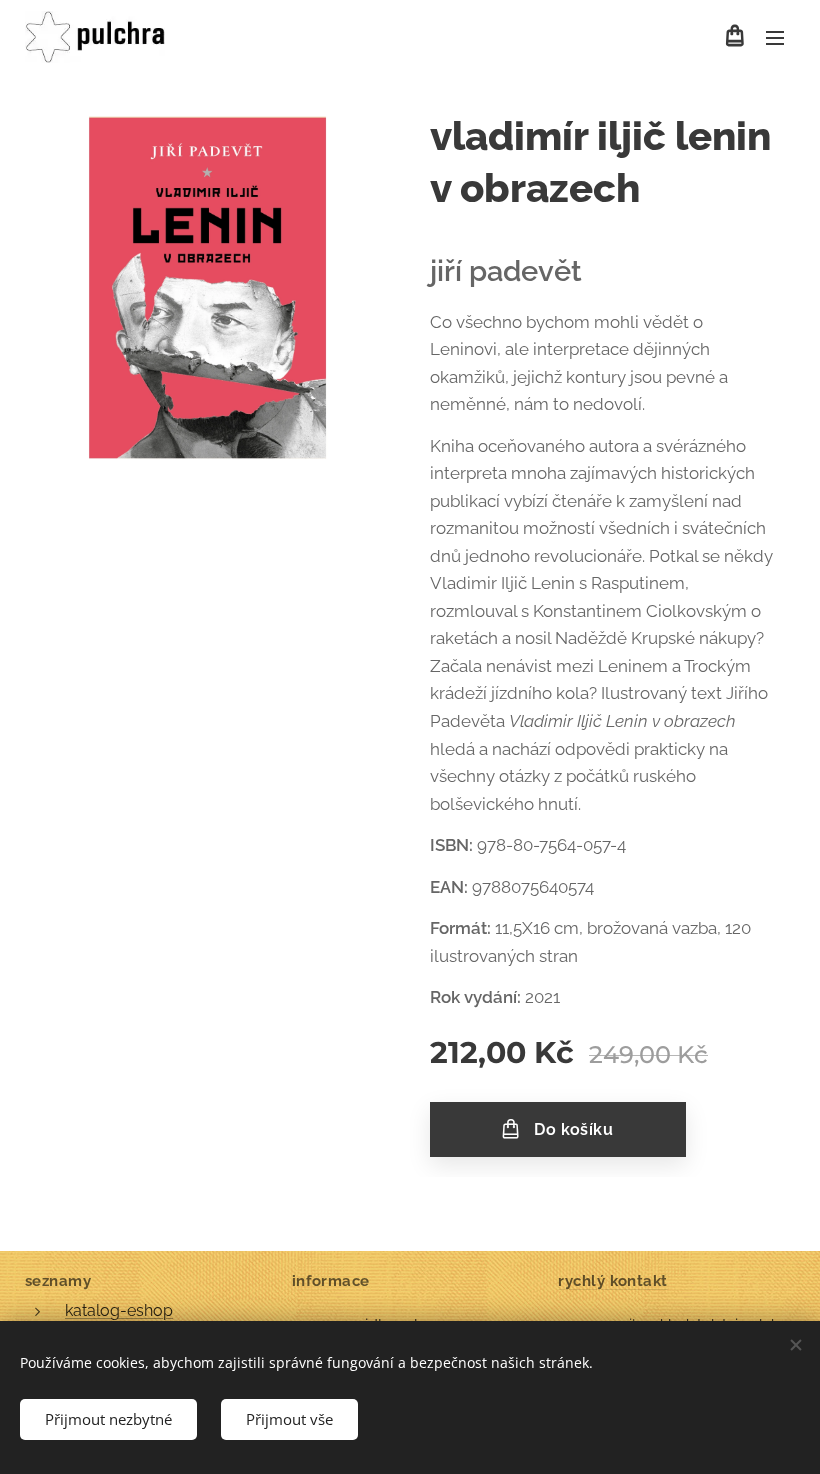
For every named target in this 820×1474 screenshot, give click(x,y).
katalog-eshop (119, 1310)
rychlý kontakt (612, 1281)
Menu (775, 37)
